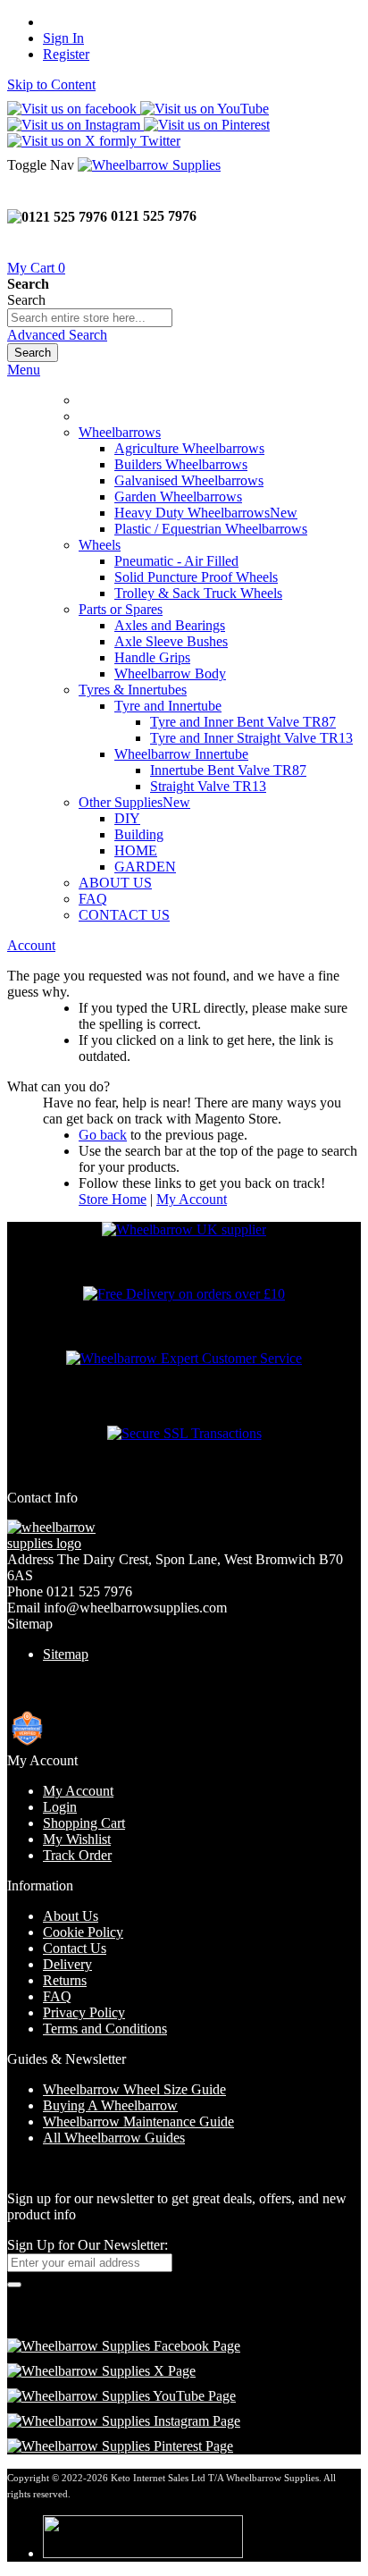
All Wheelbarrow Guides (114, 2138)
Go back (103, 1135)
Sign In (63, 38)
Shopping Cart (84, 1823)
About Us (71, 1916)
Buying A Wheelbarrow (110, 2105)
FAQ (93, 899)
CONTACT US (124, 915)
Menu (24, 370)
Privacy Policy (84, 2012)
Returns (65, 1980)
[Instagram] (124, 2421)
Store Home (113, 1199)
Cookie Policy (83, 1932)
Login (60, 1807)
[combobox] (90, 318)
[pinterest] (120, 2446)
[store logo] (149, 165)
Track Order (77, 1855)
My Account (192, 1199)
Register (66, 54)
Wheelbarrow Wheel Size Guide (134, 2089)
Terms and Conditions (105, 2029)
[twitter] (101, 2371)
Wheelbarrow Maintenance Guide (138, 2121)
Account (31, 945)
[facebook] (124, 2346)
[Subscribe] (14, 2285)
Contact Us (75, 1948)
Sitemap (66, 1654)
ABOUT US (115, 883)
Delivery (67, 1964)
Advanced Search (57, 335)
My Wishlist (77, 1839)
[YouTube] (121, 2396)
